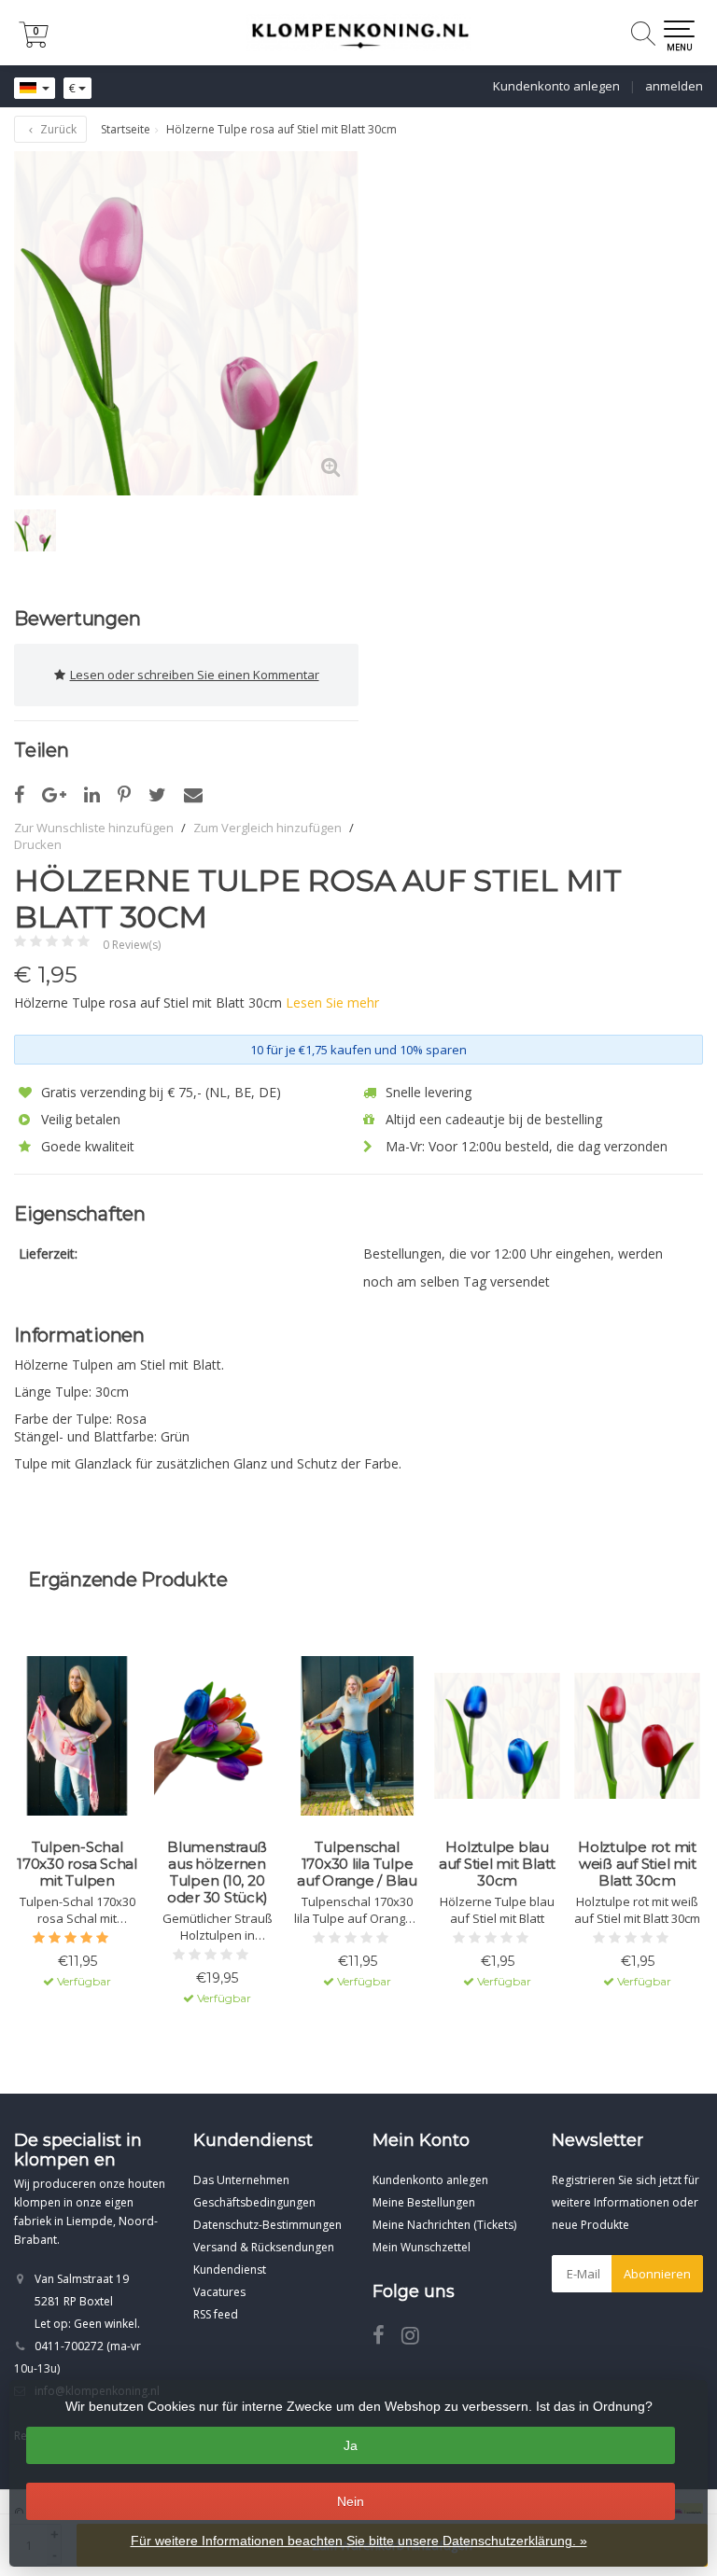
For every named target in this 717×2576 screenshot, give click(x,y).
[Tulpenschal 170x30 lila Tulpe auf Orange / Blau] (357, 1736)
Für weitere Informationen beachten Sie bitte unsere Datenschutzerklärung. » (359, 2541)
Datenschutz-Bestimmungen (267, 2225)
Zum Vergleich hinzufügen (267, 828)
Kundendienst (230, 2270)
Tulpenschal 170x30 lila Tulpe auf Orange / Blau (357, 1864)
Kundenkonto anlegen (556, 86)
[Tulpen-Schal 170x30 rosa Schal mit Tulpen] (77, 1736)
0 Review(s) (132, 945)
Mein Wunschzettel (422, 2247)
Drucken (38, 844)
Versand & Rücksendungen (264, 2247)
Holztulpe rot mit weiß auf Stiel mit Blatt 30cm (637, 1864)
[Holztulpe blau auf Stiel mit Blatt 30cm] (497, 1736)
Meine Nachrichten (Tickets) (444, 2225)
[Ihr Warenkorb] (34, 42)
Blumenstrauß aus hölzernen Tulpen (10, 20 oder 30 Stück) (218, 1873)
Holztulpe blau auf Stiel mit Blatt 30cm (497, 1864)
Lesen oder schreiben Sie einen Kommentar (195, 675)
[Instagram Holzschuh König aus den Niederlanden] (417, 2339)
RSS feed (216, 2314)
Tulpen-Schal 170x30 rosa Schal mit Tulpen (77, 1864)
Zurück (57, 129)
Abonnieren (657, 2274)
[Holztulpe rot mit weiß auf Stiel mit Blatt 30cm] (637, 1736)
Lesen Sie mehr (332, 1003)
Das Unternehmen (241, 2180)
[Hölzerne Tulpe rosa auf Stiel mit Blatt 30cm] (186, 323)
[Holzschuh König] (358, 33)
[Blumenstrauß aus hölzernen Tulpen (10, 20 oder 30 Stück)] (217, 1736)
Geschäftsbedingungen (254, 2202)
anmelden (674, 86)
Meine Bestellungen (424, 2202)
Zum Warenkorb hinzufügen (77, 2050)
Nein (351, 2501)
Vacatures (219, 2292)
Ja (351, 2445)
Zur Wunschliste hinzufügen (94, 828)
